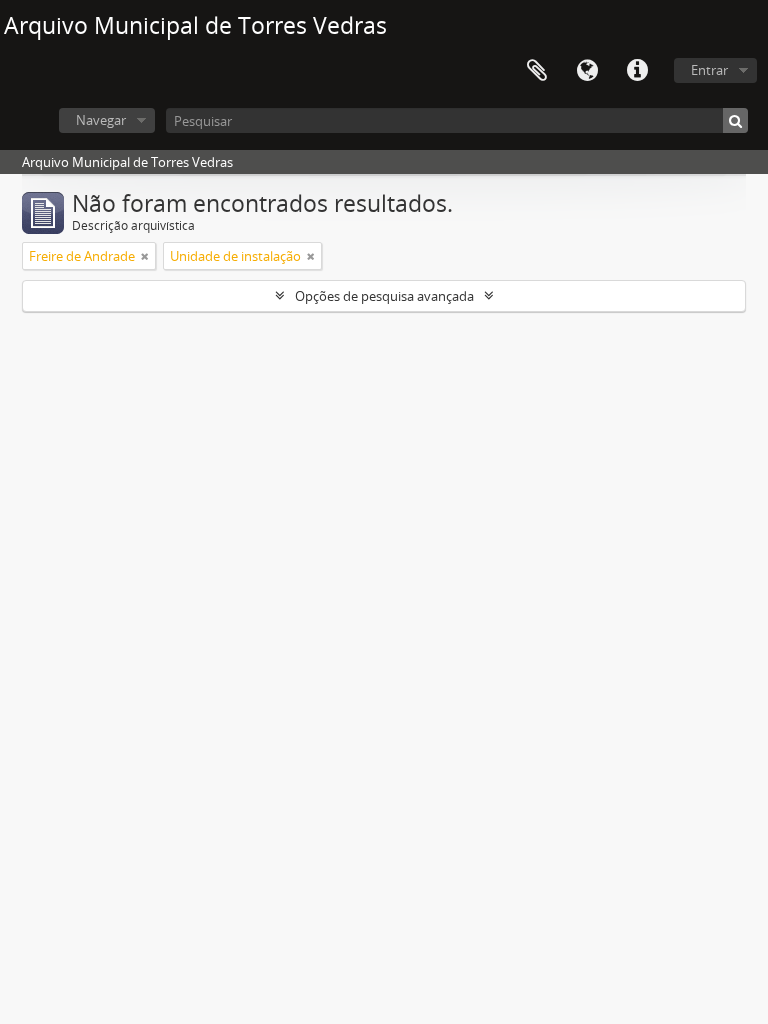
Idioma (587, 71)
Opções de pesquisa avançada (384, 296)
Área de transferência (537, 71)
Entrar (709, 70)
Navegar (101, 120)
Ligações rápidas (637, 71)
